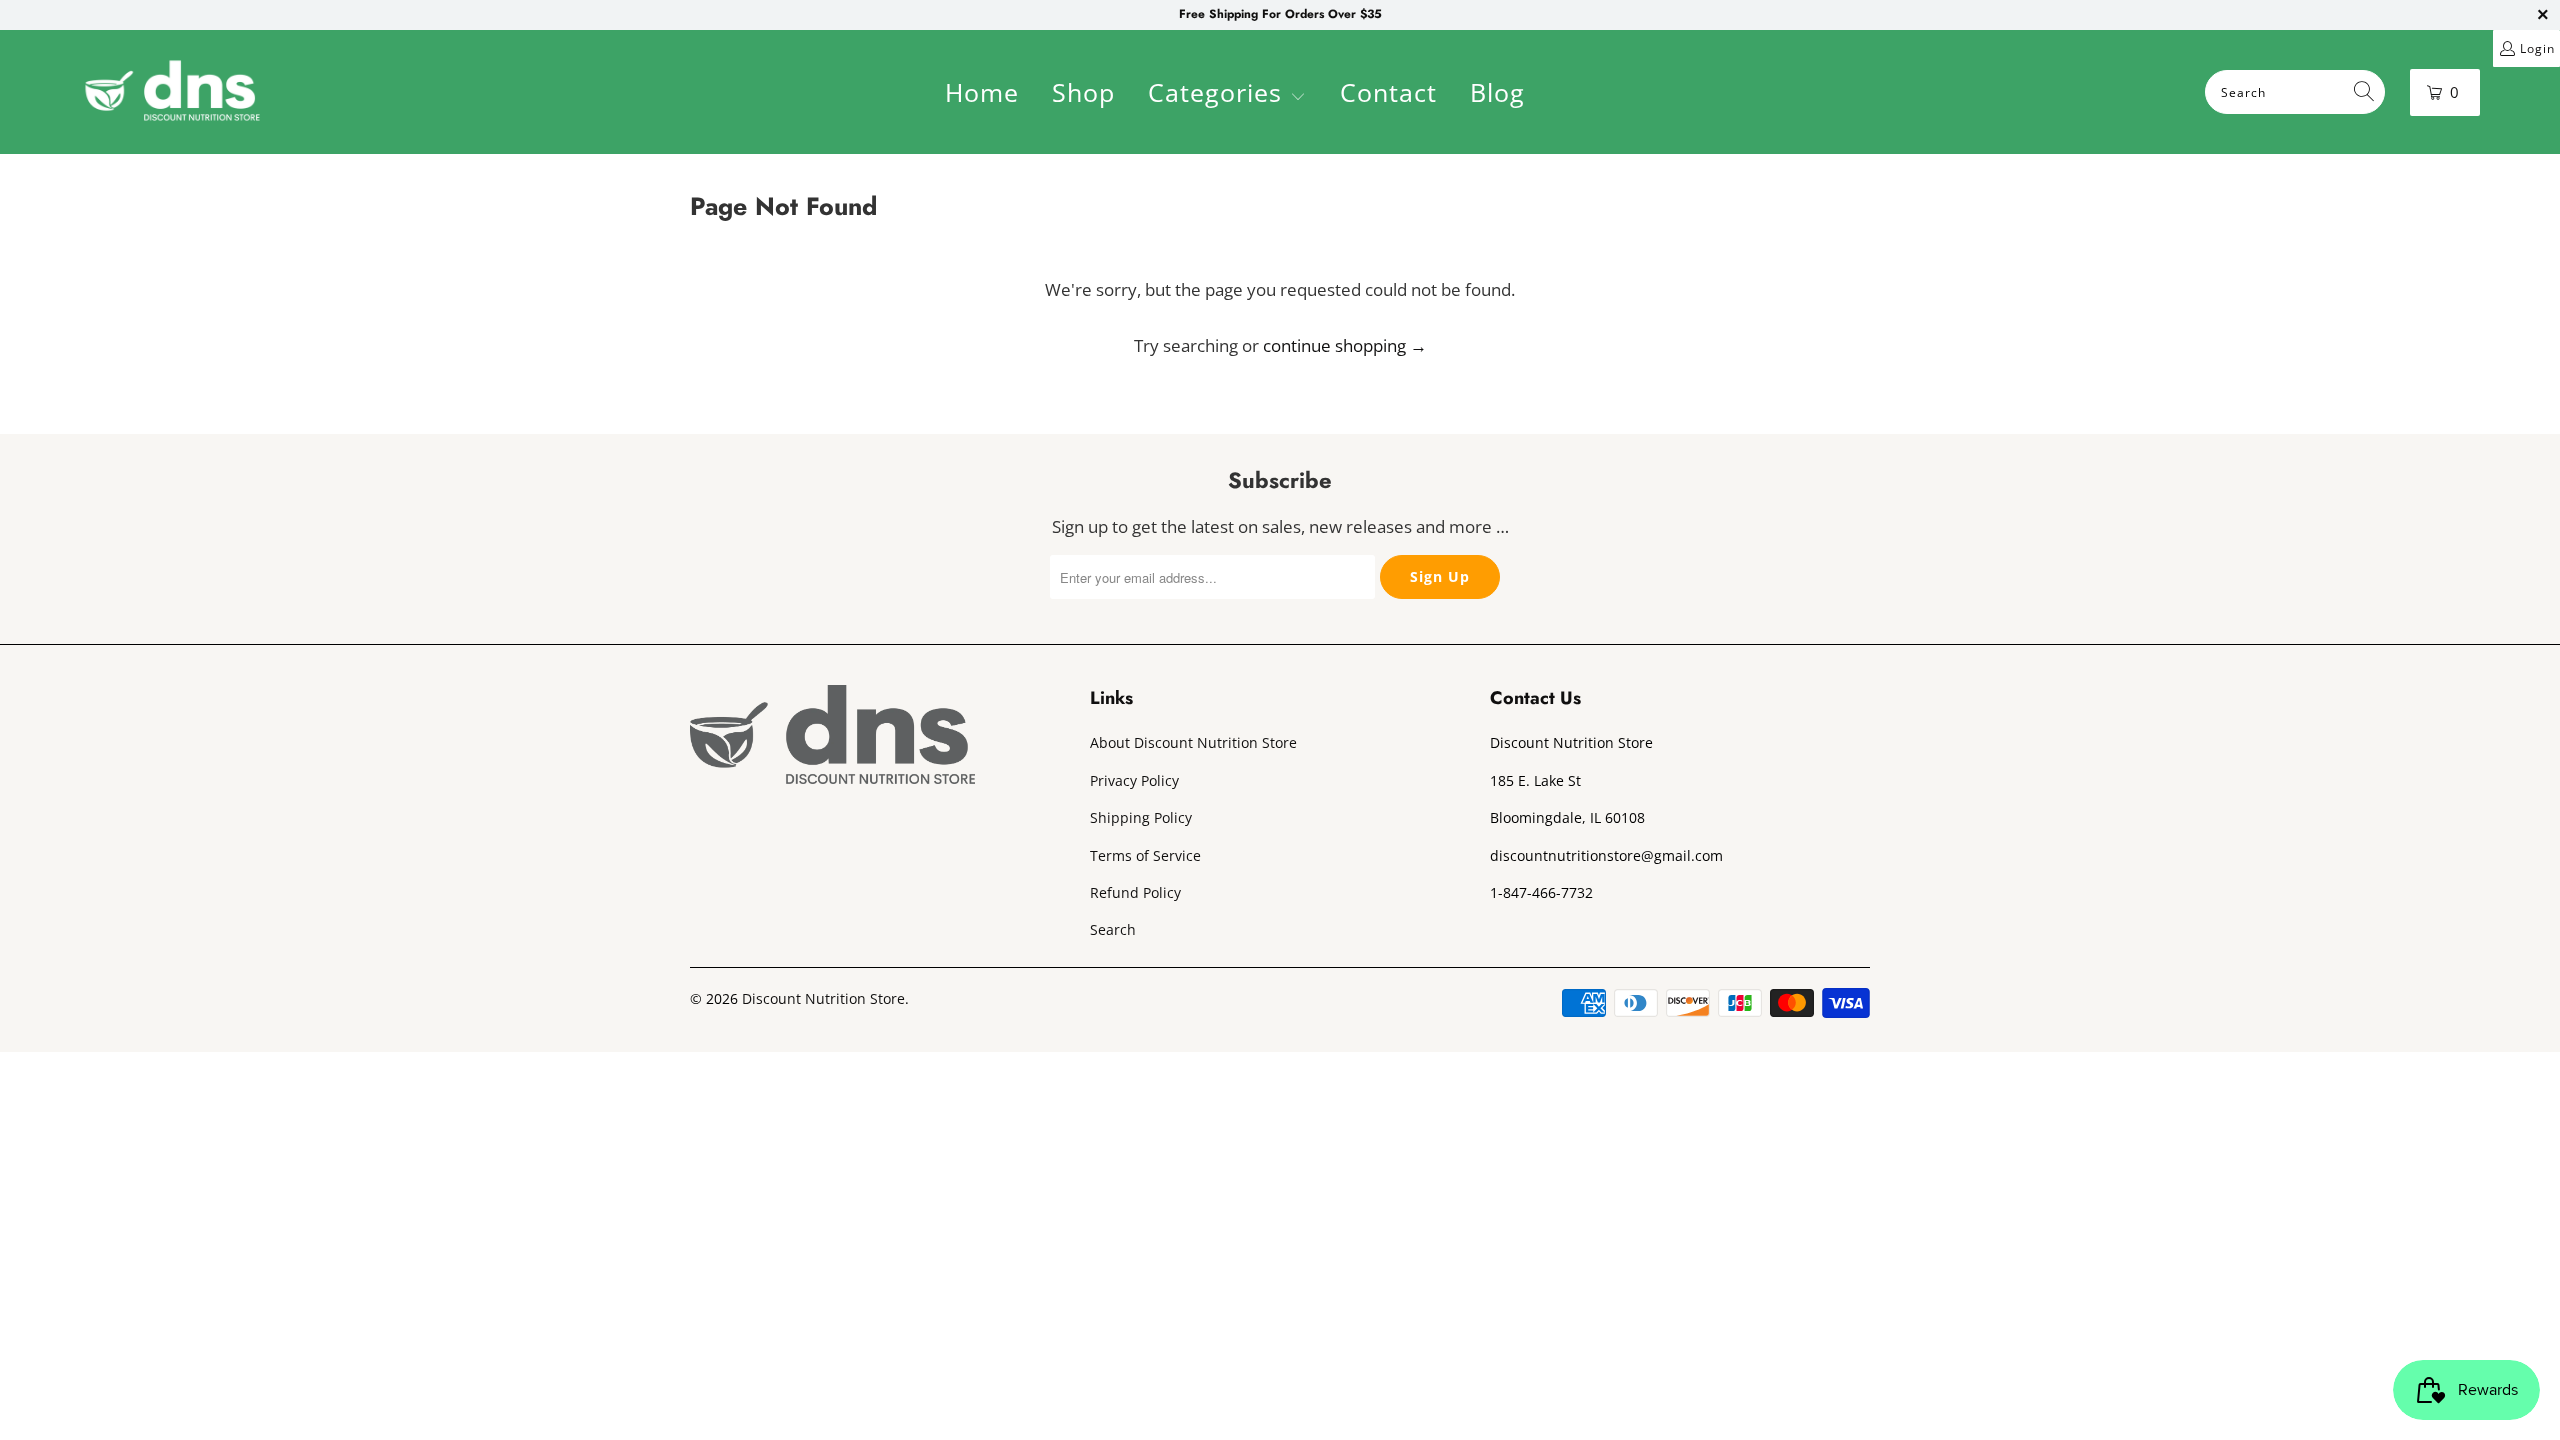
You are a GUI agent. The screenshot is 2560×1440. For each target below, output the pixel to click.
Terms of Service (1145, 855)
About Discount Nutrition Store (1193, 742)
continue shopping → (1345, 345)
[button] (1227, 95)
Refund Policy (1135, 892)
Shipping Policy (1141, 817)
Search (1113, 929)
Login (2537, 48)
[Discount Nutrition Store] (172, 92)
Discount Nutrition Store (823, 998)
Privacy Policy (1134, 780)
